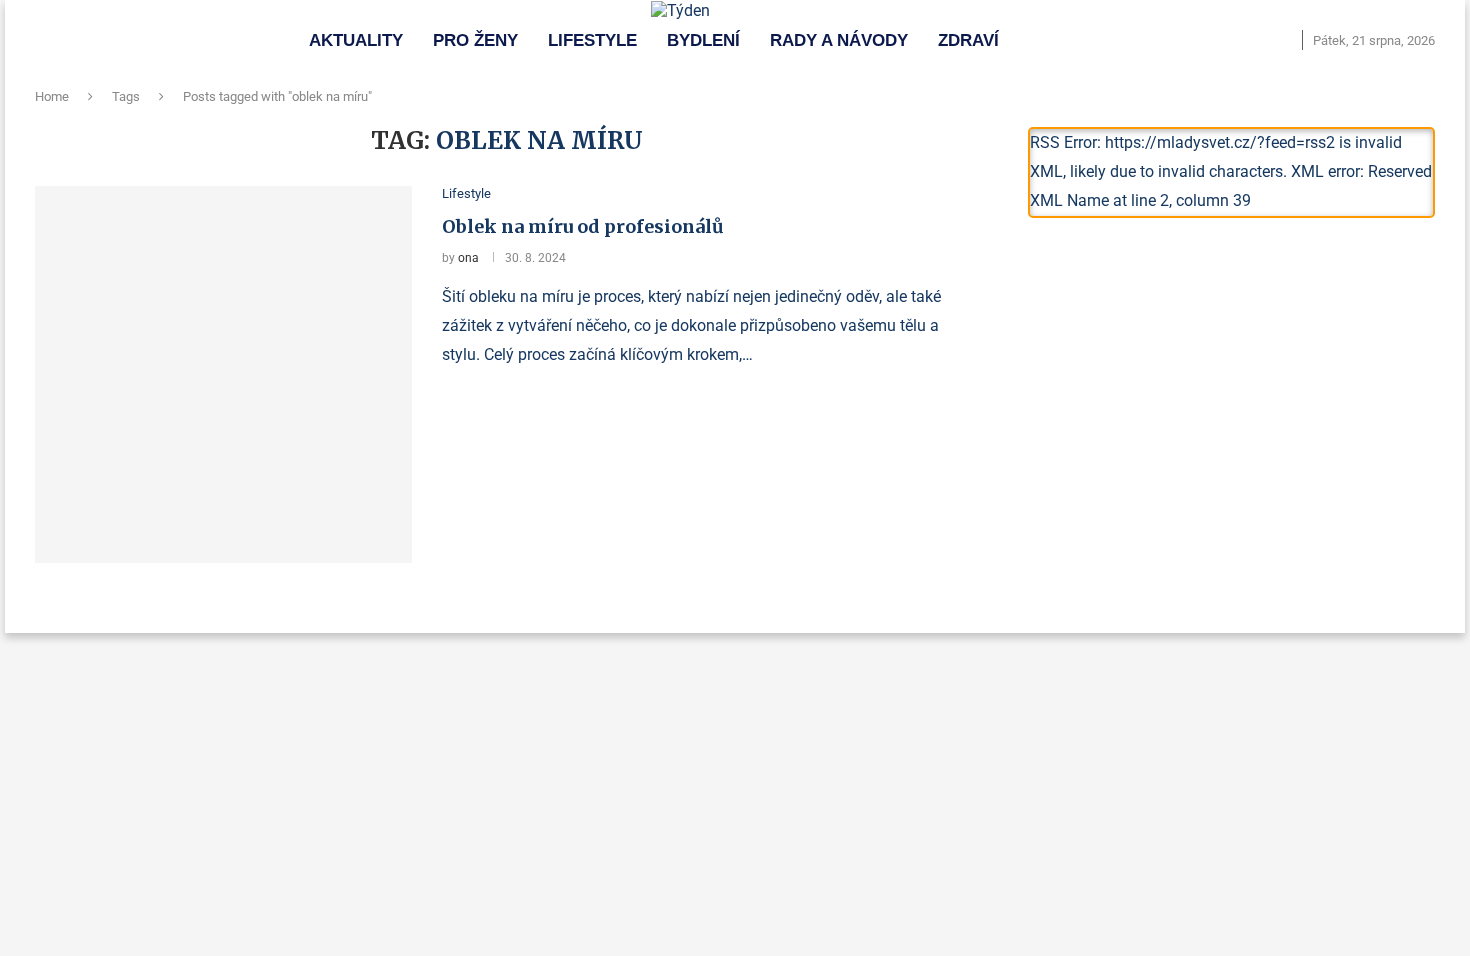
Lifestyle (592, 40)
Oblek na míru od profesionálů (583, 226)
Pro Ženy (475, 40)
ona (468, 258)
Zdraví (968, 40)
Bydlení (703, 40)
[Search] (1282, 41)
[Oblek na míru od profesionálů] (223, 374)
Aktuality (356, 40)
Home (52, 96)
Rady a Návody (839, 40)
